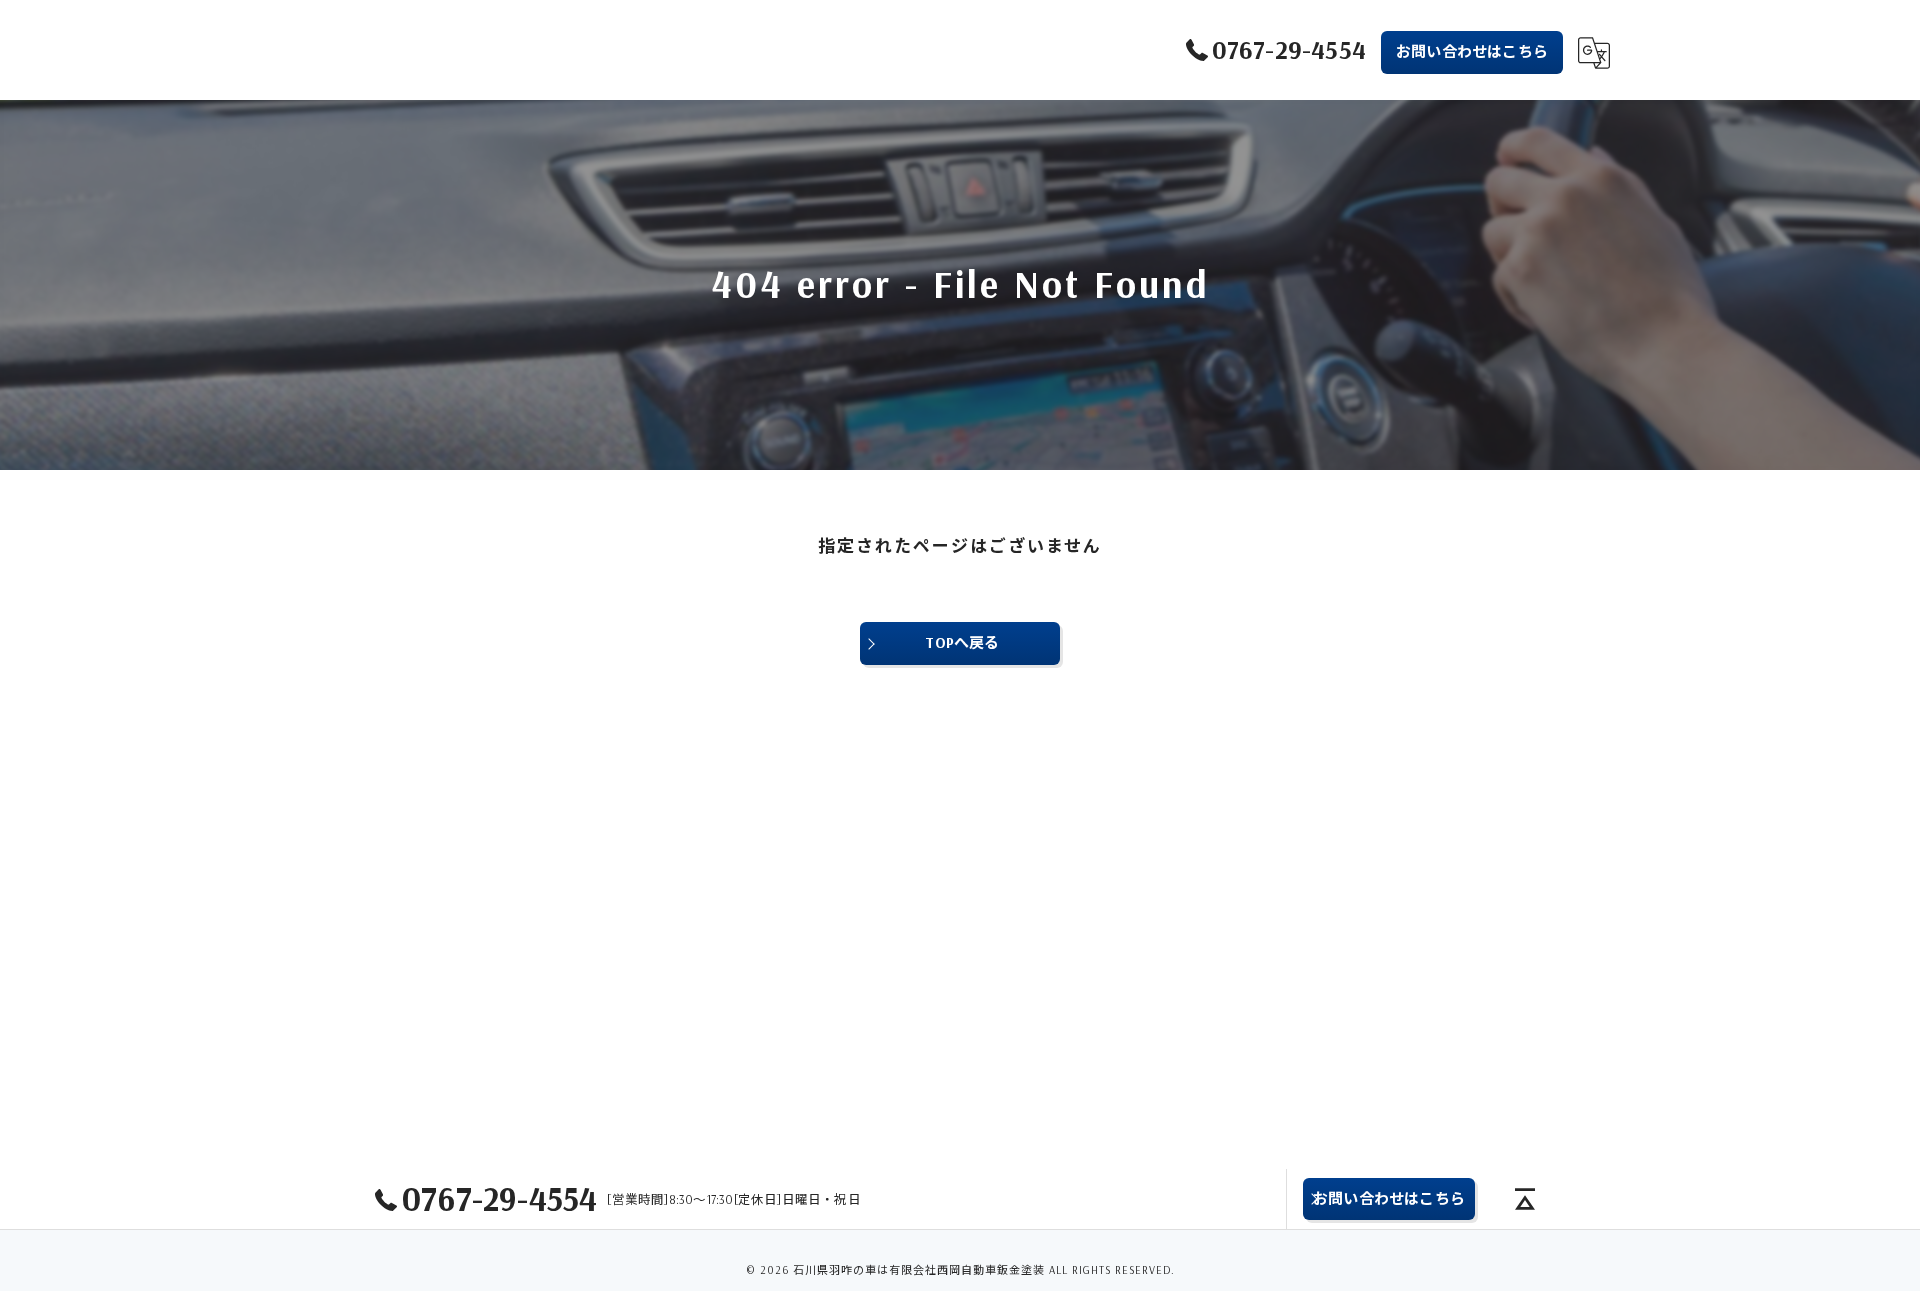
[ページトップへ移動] (1525, 1199)
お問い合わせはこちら (1472, 51)
